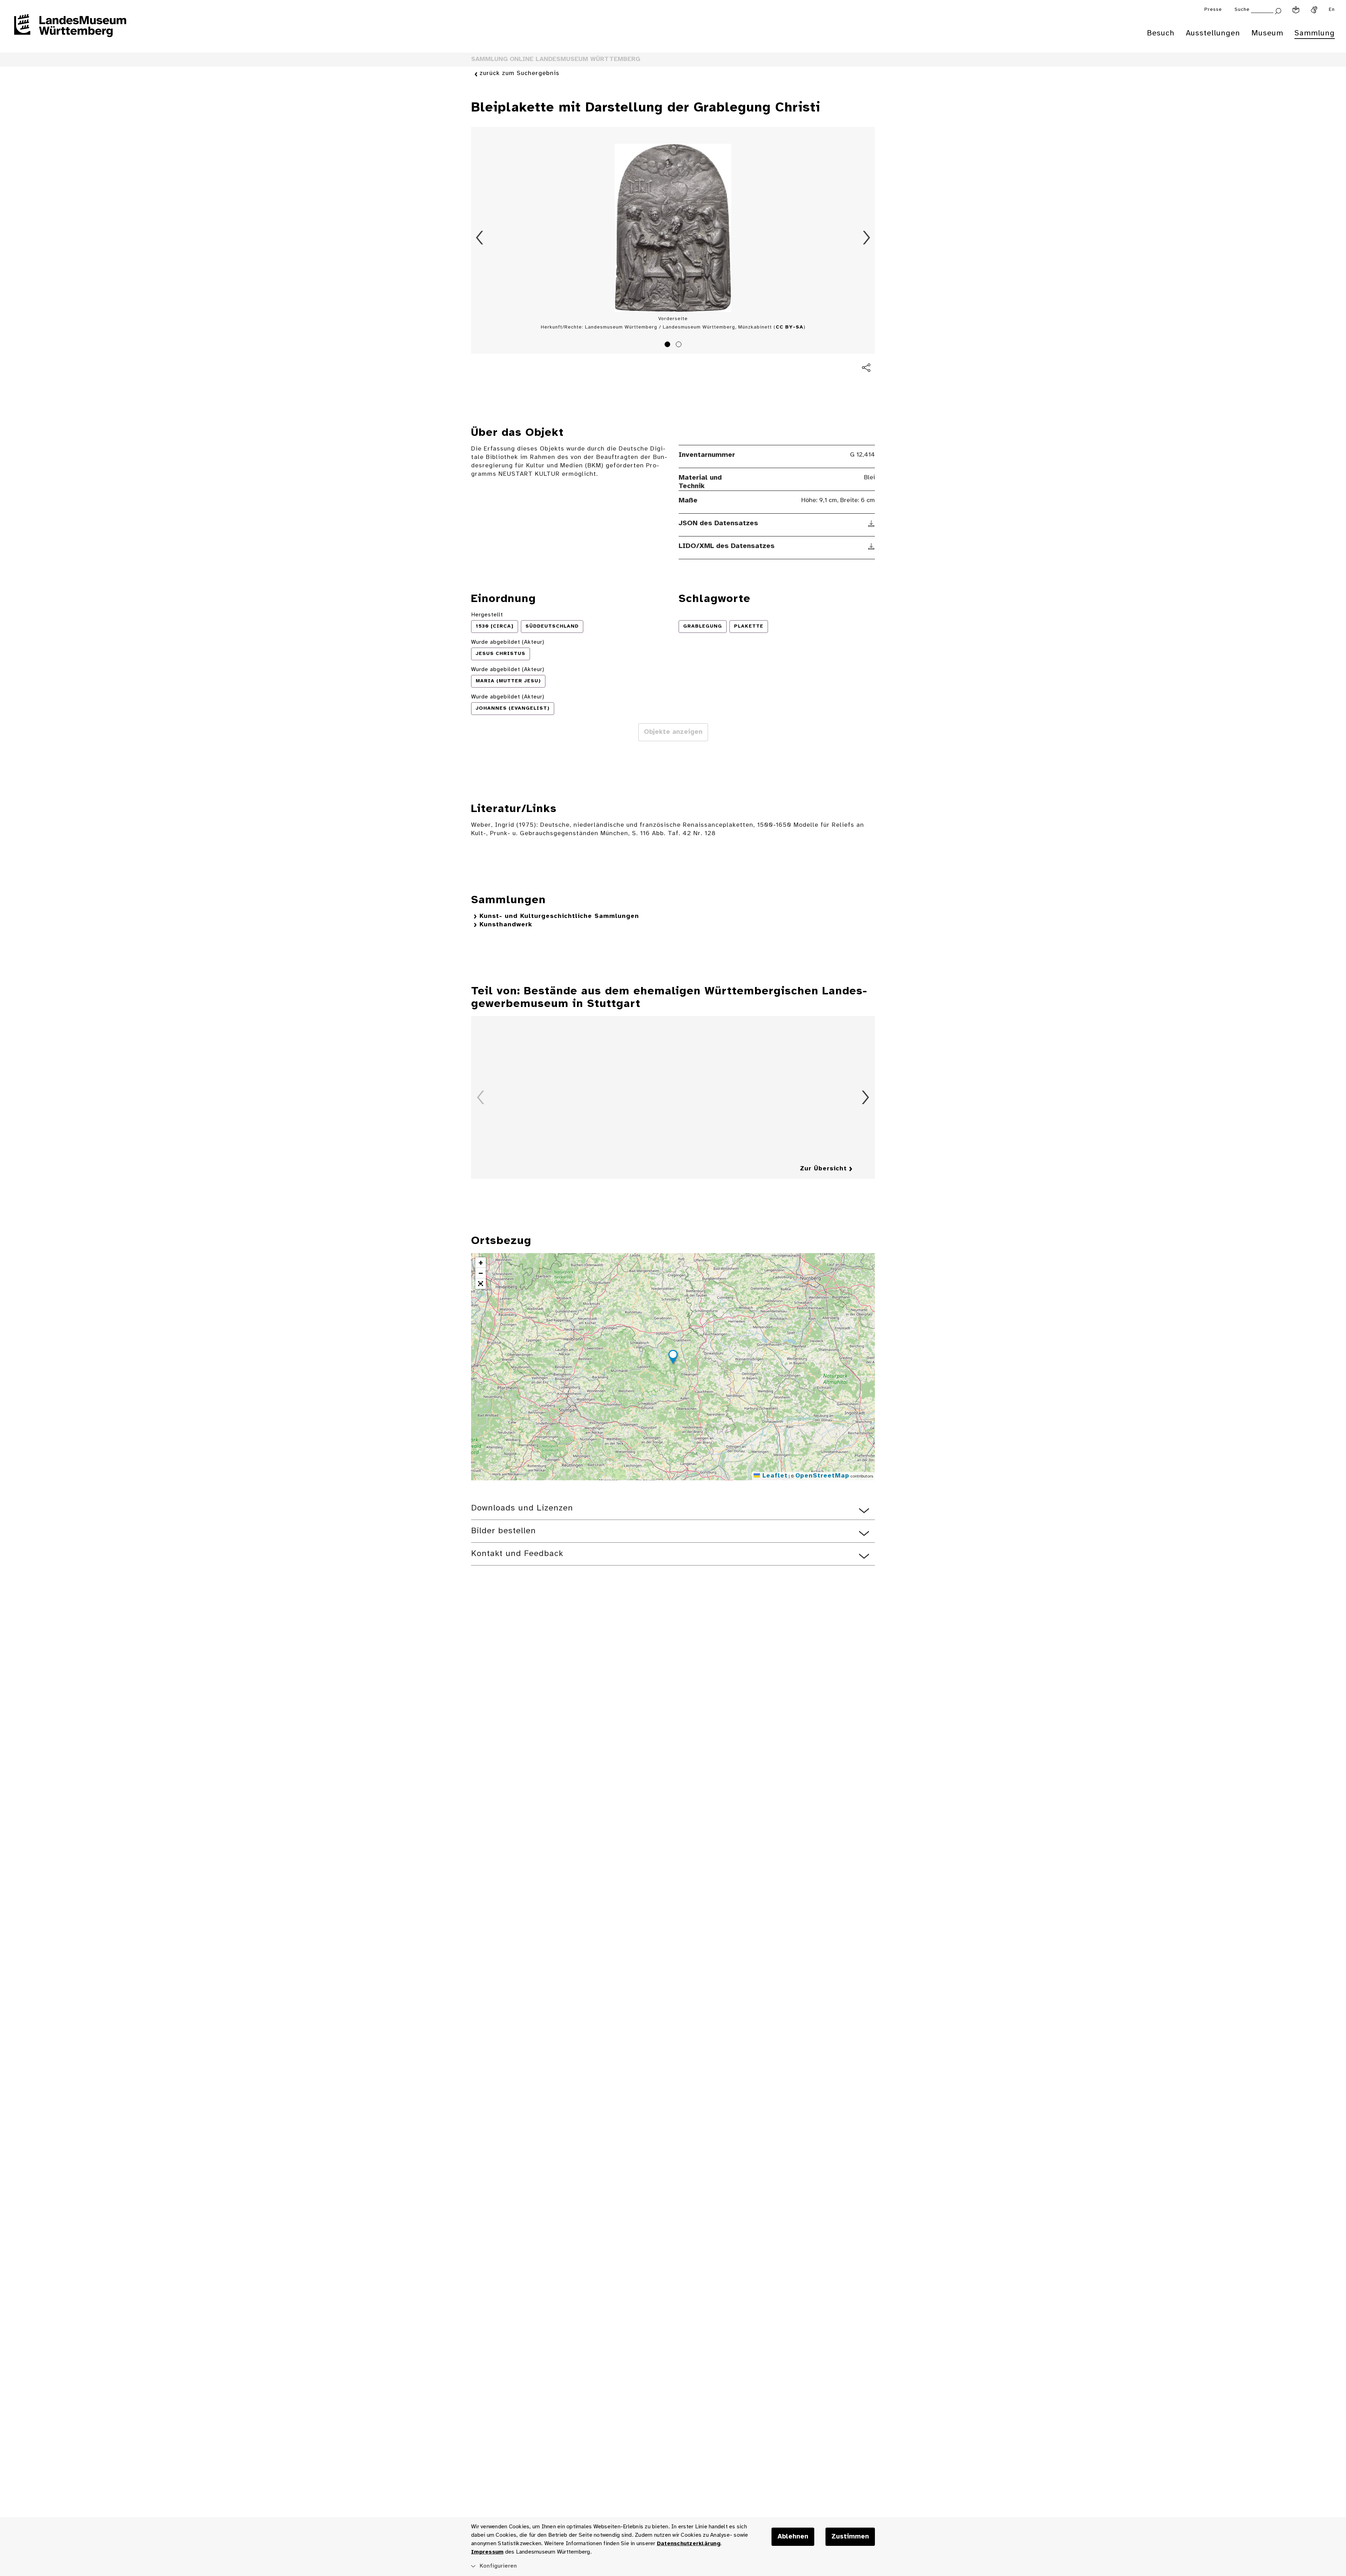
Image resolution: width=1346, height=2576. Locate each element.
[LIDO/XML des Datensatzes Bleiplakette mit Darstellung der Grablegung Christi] (872, 546)
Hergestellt (487, 615)
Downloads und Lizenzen (522, 1508)
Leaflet (774, 1476)
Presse (1213, 10)
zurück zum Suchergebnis (519, 73)
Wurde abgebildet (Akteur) (508, 642)
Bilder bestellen (504, 1531)
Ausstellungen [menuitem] (1213, 33)
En (1332, 10)
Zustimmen (850, 2537)
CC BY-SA (790, 327)
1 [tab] (668, 345)
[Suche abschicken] (1278, 10)
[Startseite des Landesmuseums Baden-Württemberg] (70, 30)
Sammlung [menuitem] (1315, 33)
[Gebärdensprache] (1314, 10)
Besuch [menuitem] (1161, 33)
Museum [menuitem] (1267, 33)
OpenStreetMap (822, 1476)
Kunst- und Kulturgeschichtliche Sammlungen (559, 916)
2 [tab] (680, 345)
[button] (673, 1358)
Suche (1242, 10)
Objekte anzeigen (673, 732)
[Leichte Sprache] (1296, 10)
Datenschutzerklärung (689, 2544)
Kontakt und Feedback (517, 1554)
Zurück (480, 238)
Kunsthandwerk (506, 925)
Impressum (487, 2552)
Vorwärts (866, 238)
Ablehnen (793, 2537)
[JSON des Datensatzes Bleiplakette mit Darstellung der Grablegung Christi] (872, 523)
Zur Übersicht (823, 1169)
